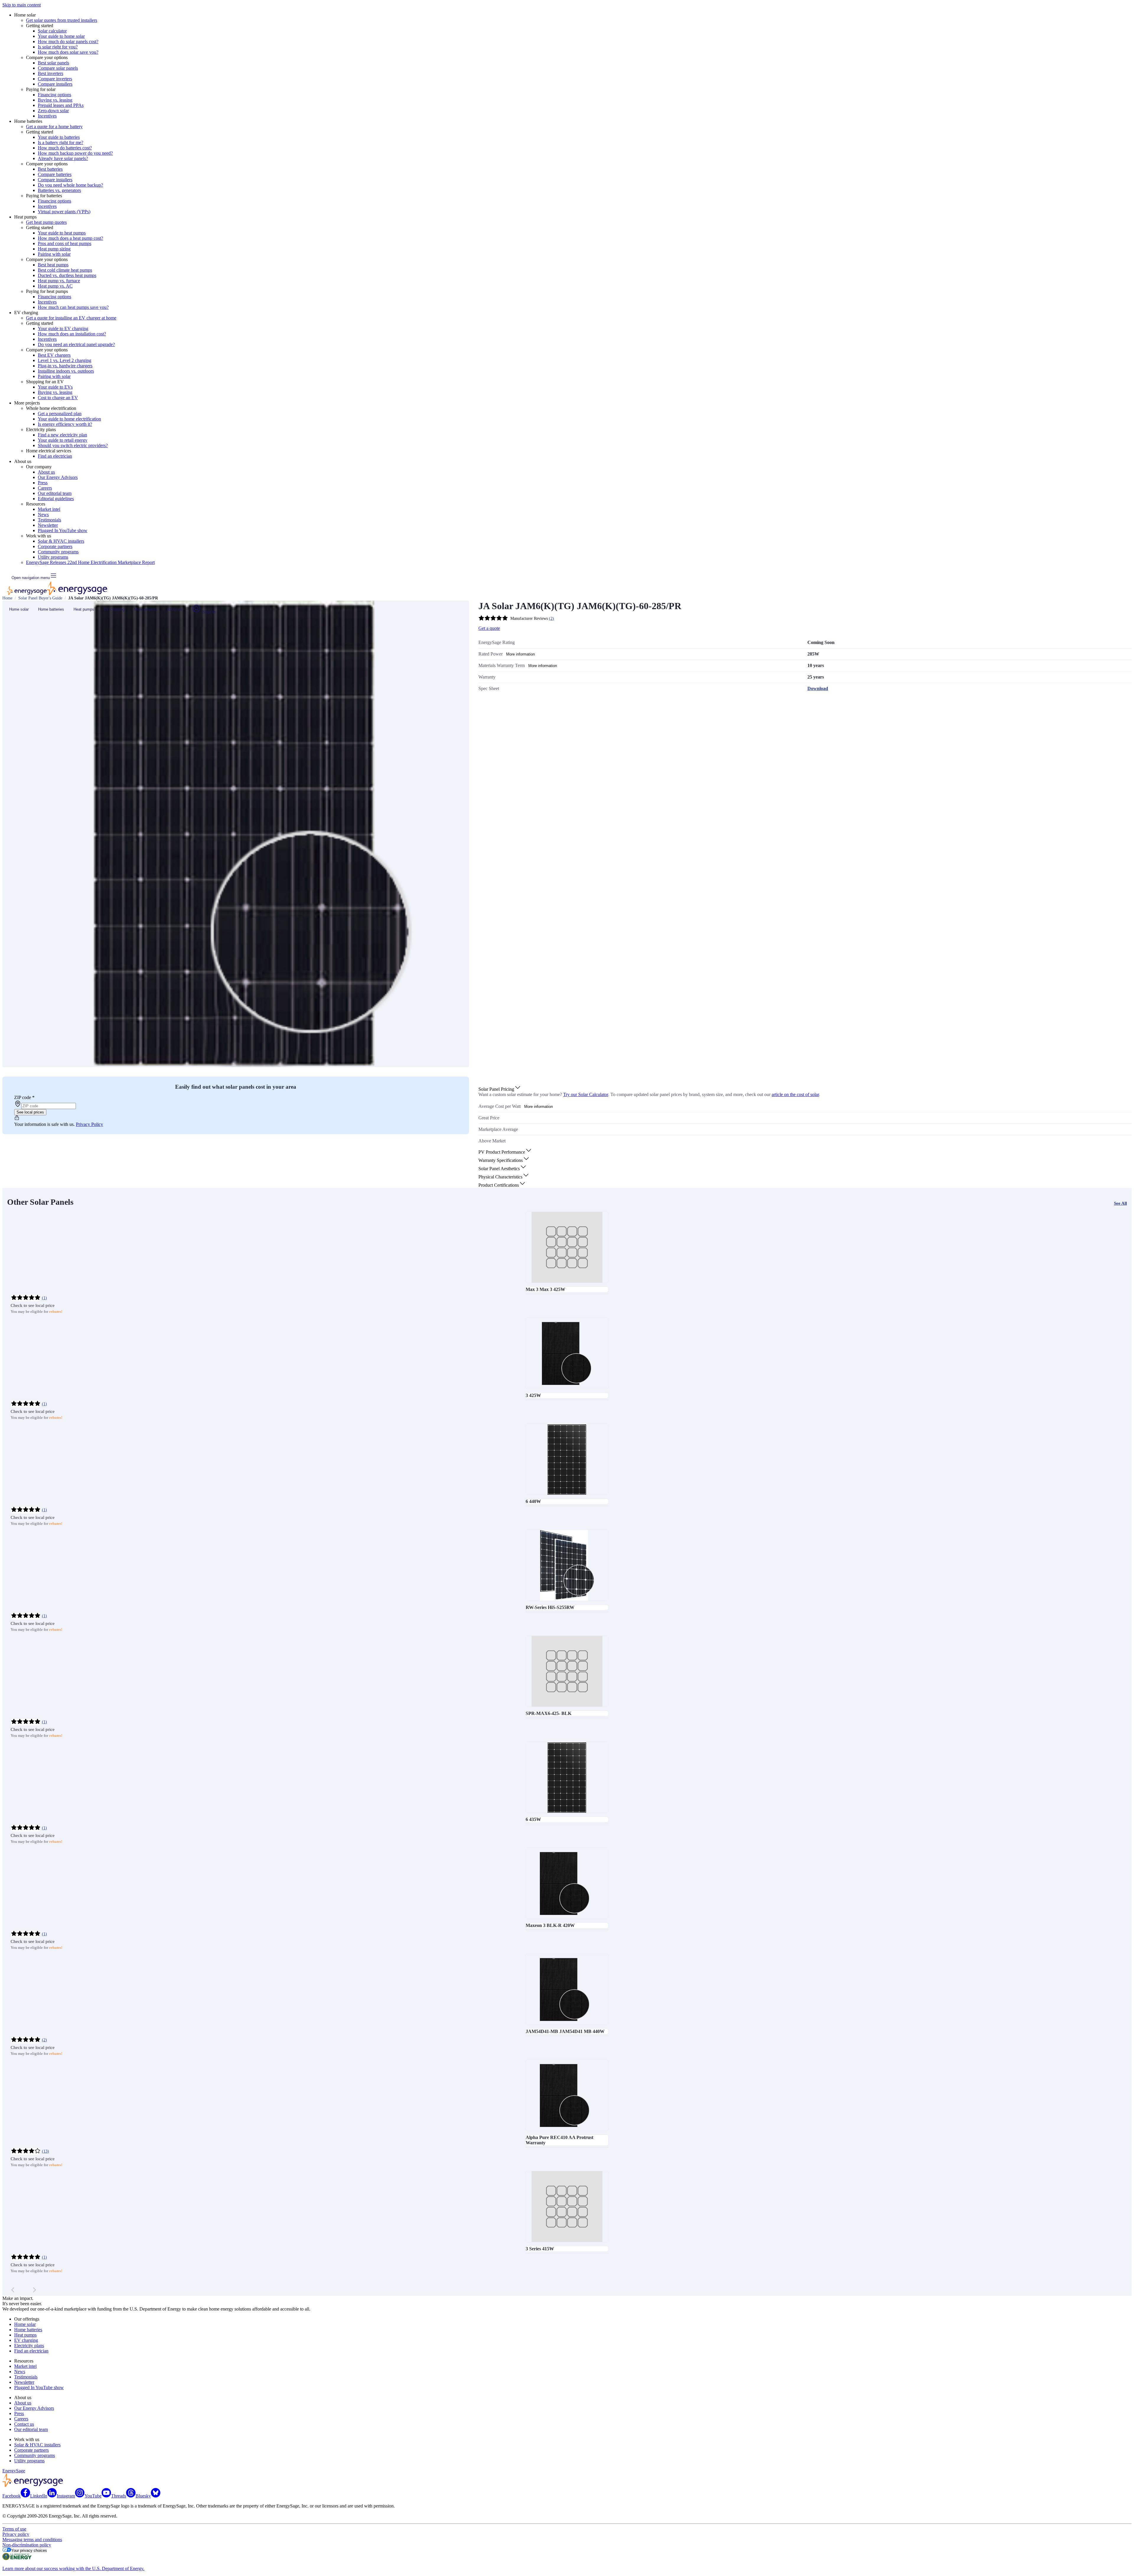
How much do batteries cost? (65, 148)
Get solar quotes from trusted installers (62, 20)
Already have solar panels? (63, 158)
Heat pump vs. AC (55, 286)
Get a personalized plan (60, 414)
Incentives (47, 116)
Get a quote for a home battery (54, 127)
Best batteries (50, 169)
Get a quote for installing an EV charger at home (71, 318)
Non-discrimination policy (27, 2545)
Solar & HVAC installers (61, 541)
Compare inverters (55, 79)
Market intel (49, 509)
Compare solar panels (58, 68)
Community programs (58, 552)
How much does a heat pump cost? (70, 238)
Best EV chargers (54, 355)
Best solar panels (53, 63)
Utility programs (53, 557)
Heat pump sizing (54, 249)
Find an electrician (55, 456)
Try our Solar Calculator (586, 1094)
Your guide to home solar (61, 36)
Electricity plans (29, 2346)
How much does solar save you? (68, 52)
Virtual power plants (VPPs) (64, 212)
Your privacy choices (29, 2550)
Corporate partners (55, 546)
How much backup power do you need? (75, 153)
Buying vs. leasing (55, 100)
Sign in (208, 612)
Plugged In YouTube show (63, 530)
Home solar (19, 609)
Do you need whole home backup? (70, 185)
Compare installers (55, 84)
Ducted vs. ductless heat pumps (67, 275)
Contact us (24, 2424)
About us (46, 472)
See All (1120, 1203)
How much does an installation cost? (72, 334)
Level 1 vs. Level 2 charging (65, 360)
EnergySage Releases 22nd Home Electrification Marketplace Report (90, 562)
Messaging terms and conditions (32, 2540)
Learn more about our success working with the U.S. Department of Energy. (73, 2568)
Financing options (54, 95)
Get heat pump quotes (46, 222)
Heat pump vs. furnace (59, 281)
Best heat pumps (53, 265)
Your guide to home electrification (69, 419)
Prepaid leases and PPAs (61, 105)
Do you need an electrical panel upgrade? (76, 344)
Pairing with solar (54, 254)
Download (818, 688)
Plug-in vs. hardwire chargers (65, 366)
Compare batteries (55, 174)
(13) (45, 2151)
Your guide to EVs (55, 387)
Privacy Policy (89, 1124)
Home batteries (51, 609)
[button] (500, 1089)
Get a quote (489, 628)
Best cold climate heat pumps (65, 270)
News (43, 515)
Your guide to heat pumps (62, 233)
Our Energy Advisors (58, 477)
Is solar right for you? (58, 47)
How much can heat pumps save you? (73, 307)
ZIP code (24, 1097)
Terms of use (14, 2529)
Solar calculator (52, 31)
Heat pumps (84, 609)
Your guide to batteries (59, 137)
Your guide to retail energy (63, 440)
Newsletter (48, 525)
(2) (551, 618)
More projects (146, 609)
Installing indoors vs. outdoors (66, 371)
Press (43, 483)
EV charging (114, 609)
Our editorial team (55, 493)
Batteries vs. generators (59, 190)
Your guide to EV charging (63, 328)
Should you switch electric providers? (73, 445)
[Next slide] (34, 2290)
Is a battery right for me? (61, 142)
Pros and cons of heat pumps (65, 243)
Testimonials (49, 520)
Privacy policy (16, 2534)
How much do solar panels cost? (68, 41)
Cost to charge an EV (58, 398)
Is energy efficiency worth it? (65, 424)
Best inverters (50, 73)
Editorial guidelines (56, 499)
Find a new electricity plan (62, 435)
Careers (45, 488)
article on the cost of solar (795, 1094)
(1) (44, 1298)
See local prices (30, 1112)
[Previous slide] (13, 2290)
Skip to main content (22, 5)
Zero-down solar (53, 111)
